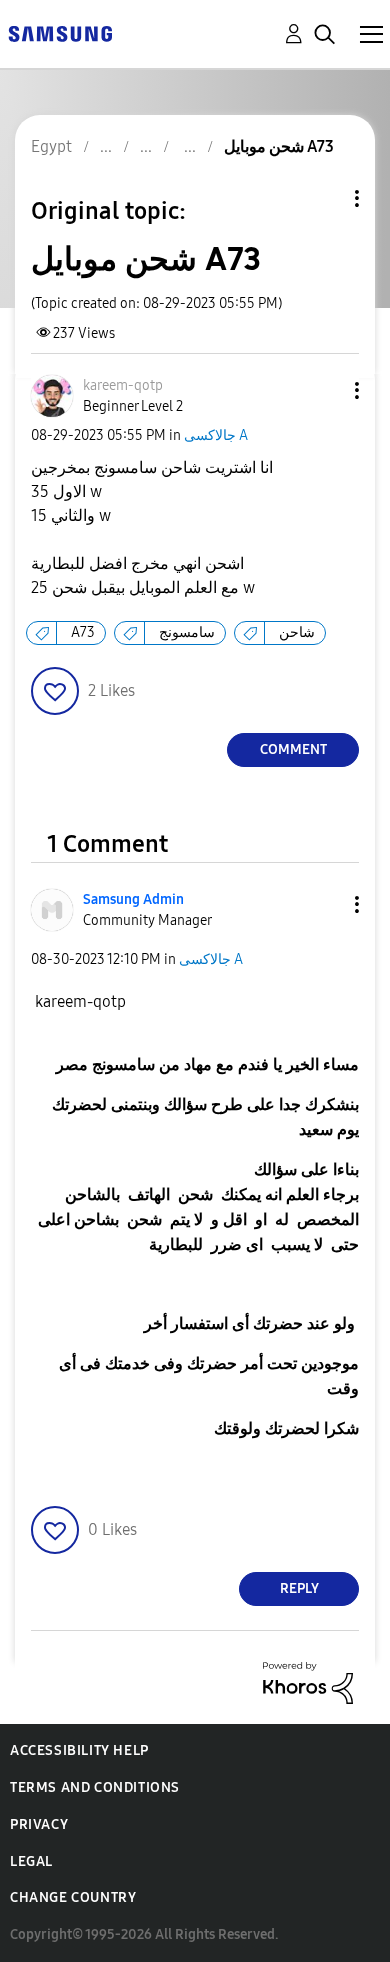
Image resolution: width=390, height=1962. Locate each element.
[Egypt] (60, 32)
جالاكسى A (216, 435)
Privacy (39, 1824)
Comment (293, 749)
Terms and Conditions (95, 1787)
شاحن (297, 632)
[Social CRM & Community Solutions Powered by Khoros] (308, 1681)
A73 (83, 632)
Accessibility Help (79, 1750)
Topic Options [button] (323, 198)
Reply (299, 1588)
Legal (31, 1861)
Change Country (73, 1897)
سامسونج (187, 632)
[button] (324, 390)
